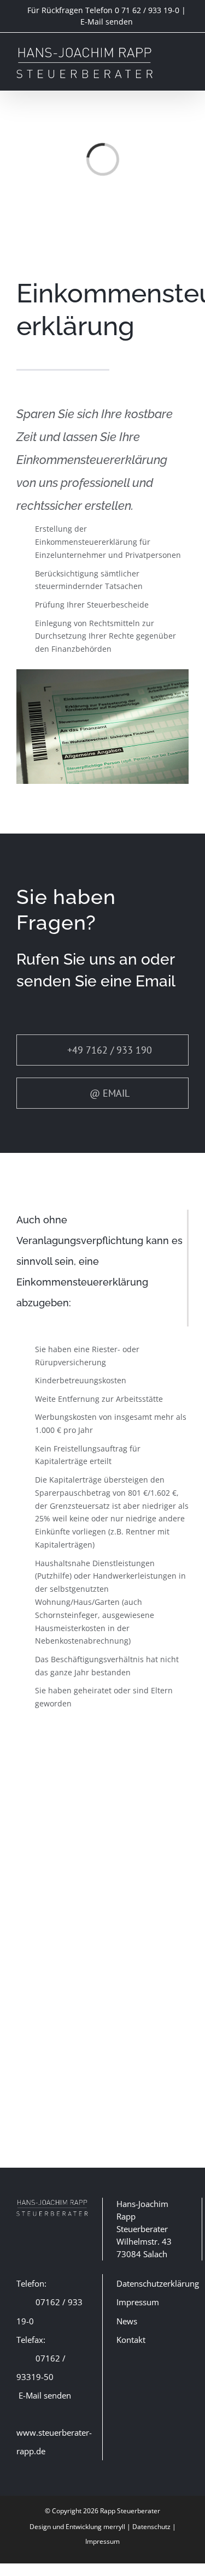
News (127, 2321)
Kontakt (131, 2340)
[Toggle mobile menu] (184, 51)
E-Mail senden (107, 22)
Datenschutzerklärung (158, 2283)
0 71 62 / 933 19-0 (147, 10)
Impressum (138, 2302)
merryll (114, 2527)
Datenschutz (151, 2527)
